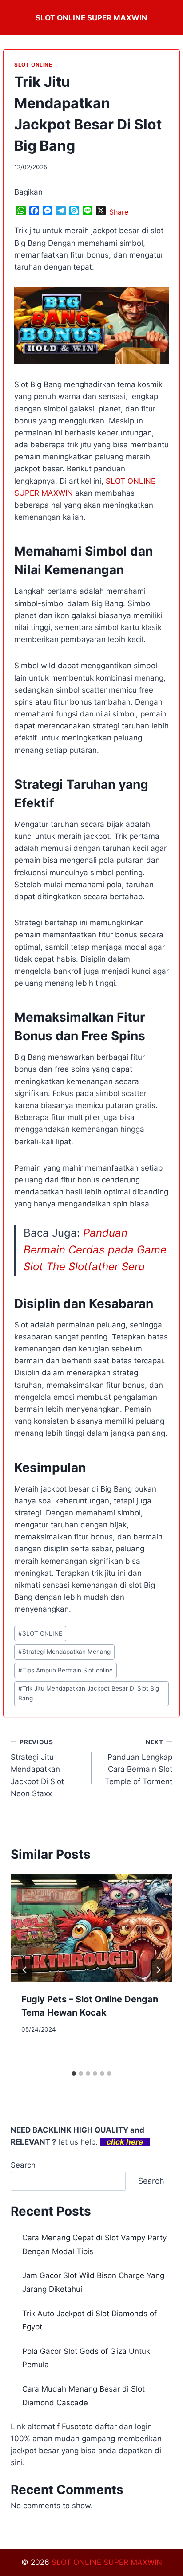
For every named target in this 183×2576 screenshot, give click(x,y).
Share (119, 212)
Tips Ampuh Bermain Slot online (66, 1670)
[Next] (158, 1970)
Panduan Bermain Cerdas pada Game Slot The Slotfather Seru (95, 1250)
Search (23, 2165)
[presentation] (91, 1928)
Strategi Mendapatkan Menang (64, 1652)
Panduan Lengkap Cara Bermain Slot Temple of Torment (139, 1762)
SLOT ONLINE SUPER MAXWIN (107, 2562)
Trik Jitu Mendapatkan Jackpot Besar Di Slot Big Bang (89, 1693)
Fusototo (77, 2427)
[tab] (74, 2074)
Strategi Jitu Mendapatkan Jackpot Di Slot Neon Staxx (37, 1768)
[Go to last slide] (25, 1970)
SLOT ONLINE (33, 65)
